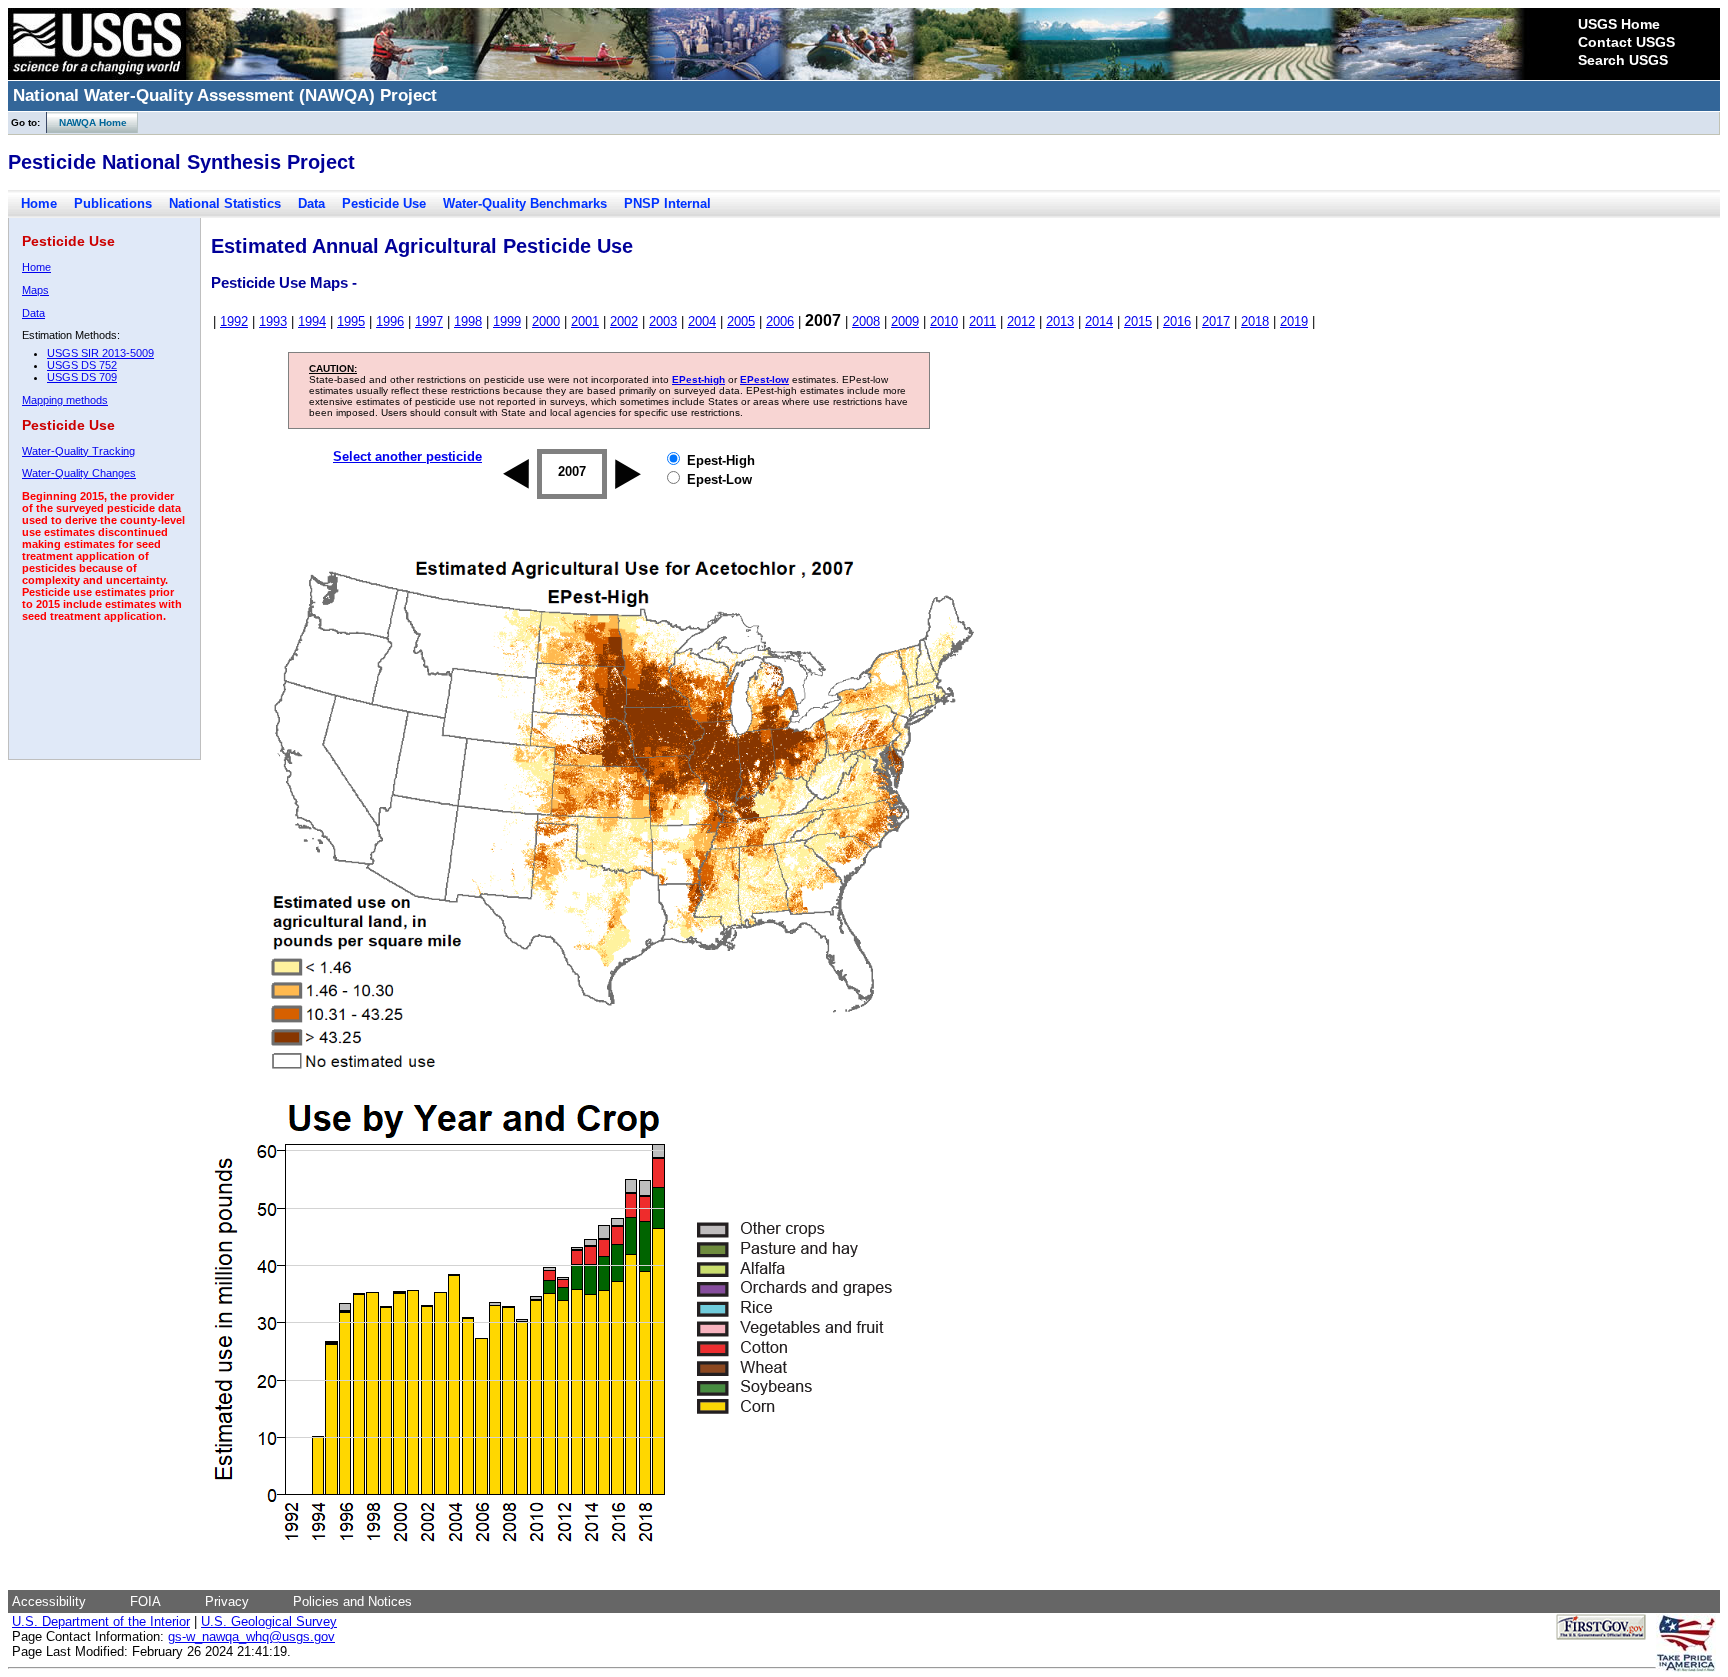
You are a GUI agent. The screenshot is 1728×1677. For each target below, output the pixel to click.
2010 (944, 321)
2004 (702, 321)
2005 (741, 321)
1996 (390, 321)
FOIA (145, 1601)
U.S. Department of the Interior (101, 1621)
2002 (624, 321)
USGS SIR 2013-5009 (100, 353)
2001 (585, 321)
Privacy (227, 1601)
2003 (663, 321)
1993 (273, 321)
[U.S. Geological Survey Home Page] (97, 75)
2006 (780, 321)
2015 (1138, 321)
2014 (1099, 321)
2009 (905, 321)
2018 (1255, 321)
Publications (113, 203)
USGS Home (1619, 24)
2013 (1060, 321)
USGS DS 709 (82, 377)
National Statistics (225, 203)
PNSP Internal (667, 203)
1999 (507, 321)
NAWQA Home (87, 122)
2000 (546, 321)
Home (39, 203)
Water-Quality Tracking (78, 451)
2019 (1294, 321)
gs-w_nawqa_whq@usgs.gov (251, 1636)
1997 (429, 321)
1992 (234, 321)
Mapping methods (65, 400)
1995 (351, 321)
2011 (982, 321)
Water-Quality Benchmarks (525, 203)
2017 (1216, 321)
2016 (1177, 321)
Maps (35, 290)
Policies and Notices (352, 1601)
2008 (866, 321)
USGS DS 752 (82, 365)
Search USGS (1623, 60)
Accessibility (49, 1601)
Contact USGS (1626, 42)
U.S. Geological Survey (269, 1621)
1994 (312, 321)
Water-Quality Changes (79, 473)
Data (311, 203)
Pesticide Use (384, 203)
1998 (468, 321)
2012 (1021, 321)
